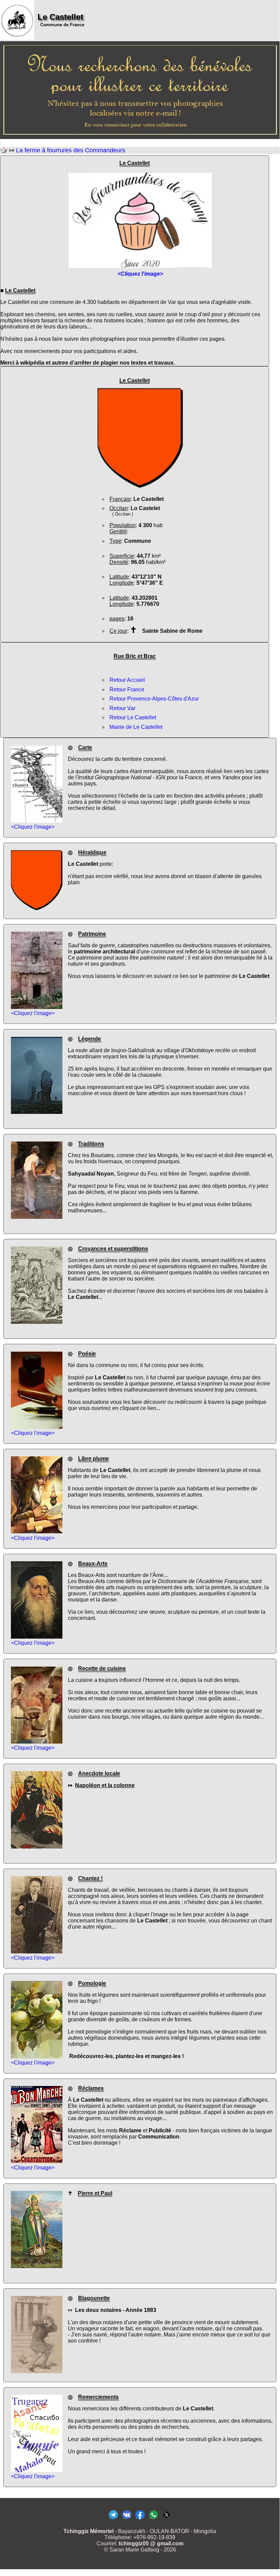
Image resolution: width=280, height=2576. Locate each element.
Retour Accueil (127, 680)
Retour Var (122, 708)
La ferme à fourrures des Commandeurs (71, 150)
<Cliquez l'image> (33, 827)
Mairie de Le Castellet (136, 727)
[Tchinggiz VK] (127, 2519)
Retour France (127, 689)
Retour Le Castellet (133, 717)
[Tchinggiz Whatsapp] (153, 2519)
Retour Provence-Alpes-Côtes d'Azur (154, 699)
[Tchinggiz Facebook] (140, 2519)
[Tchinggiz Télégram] (113, 2519)
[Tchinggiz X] (167, 2519)
